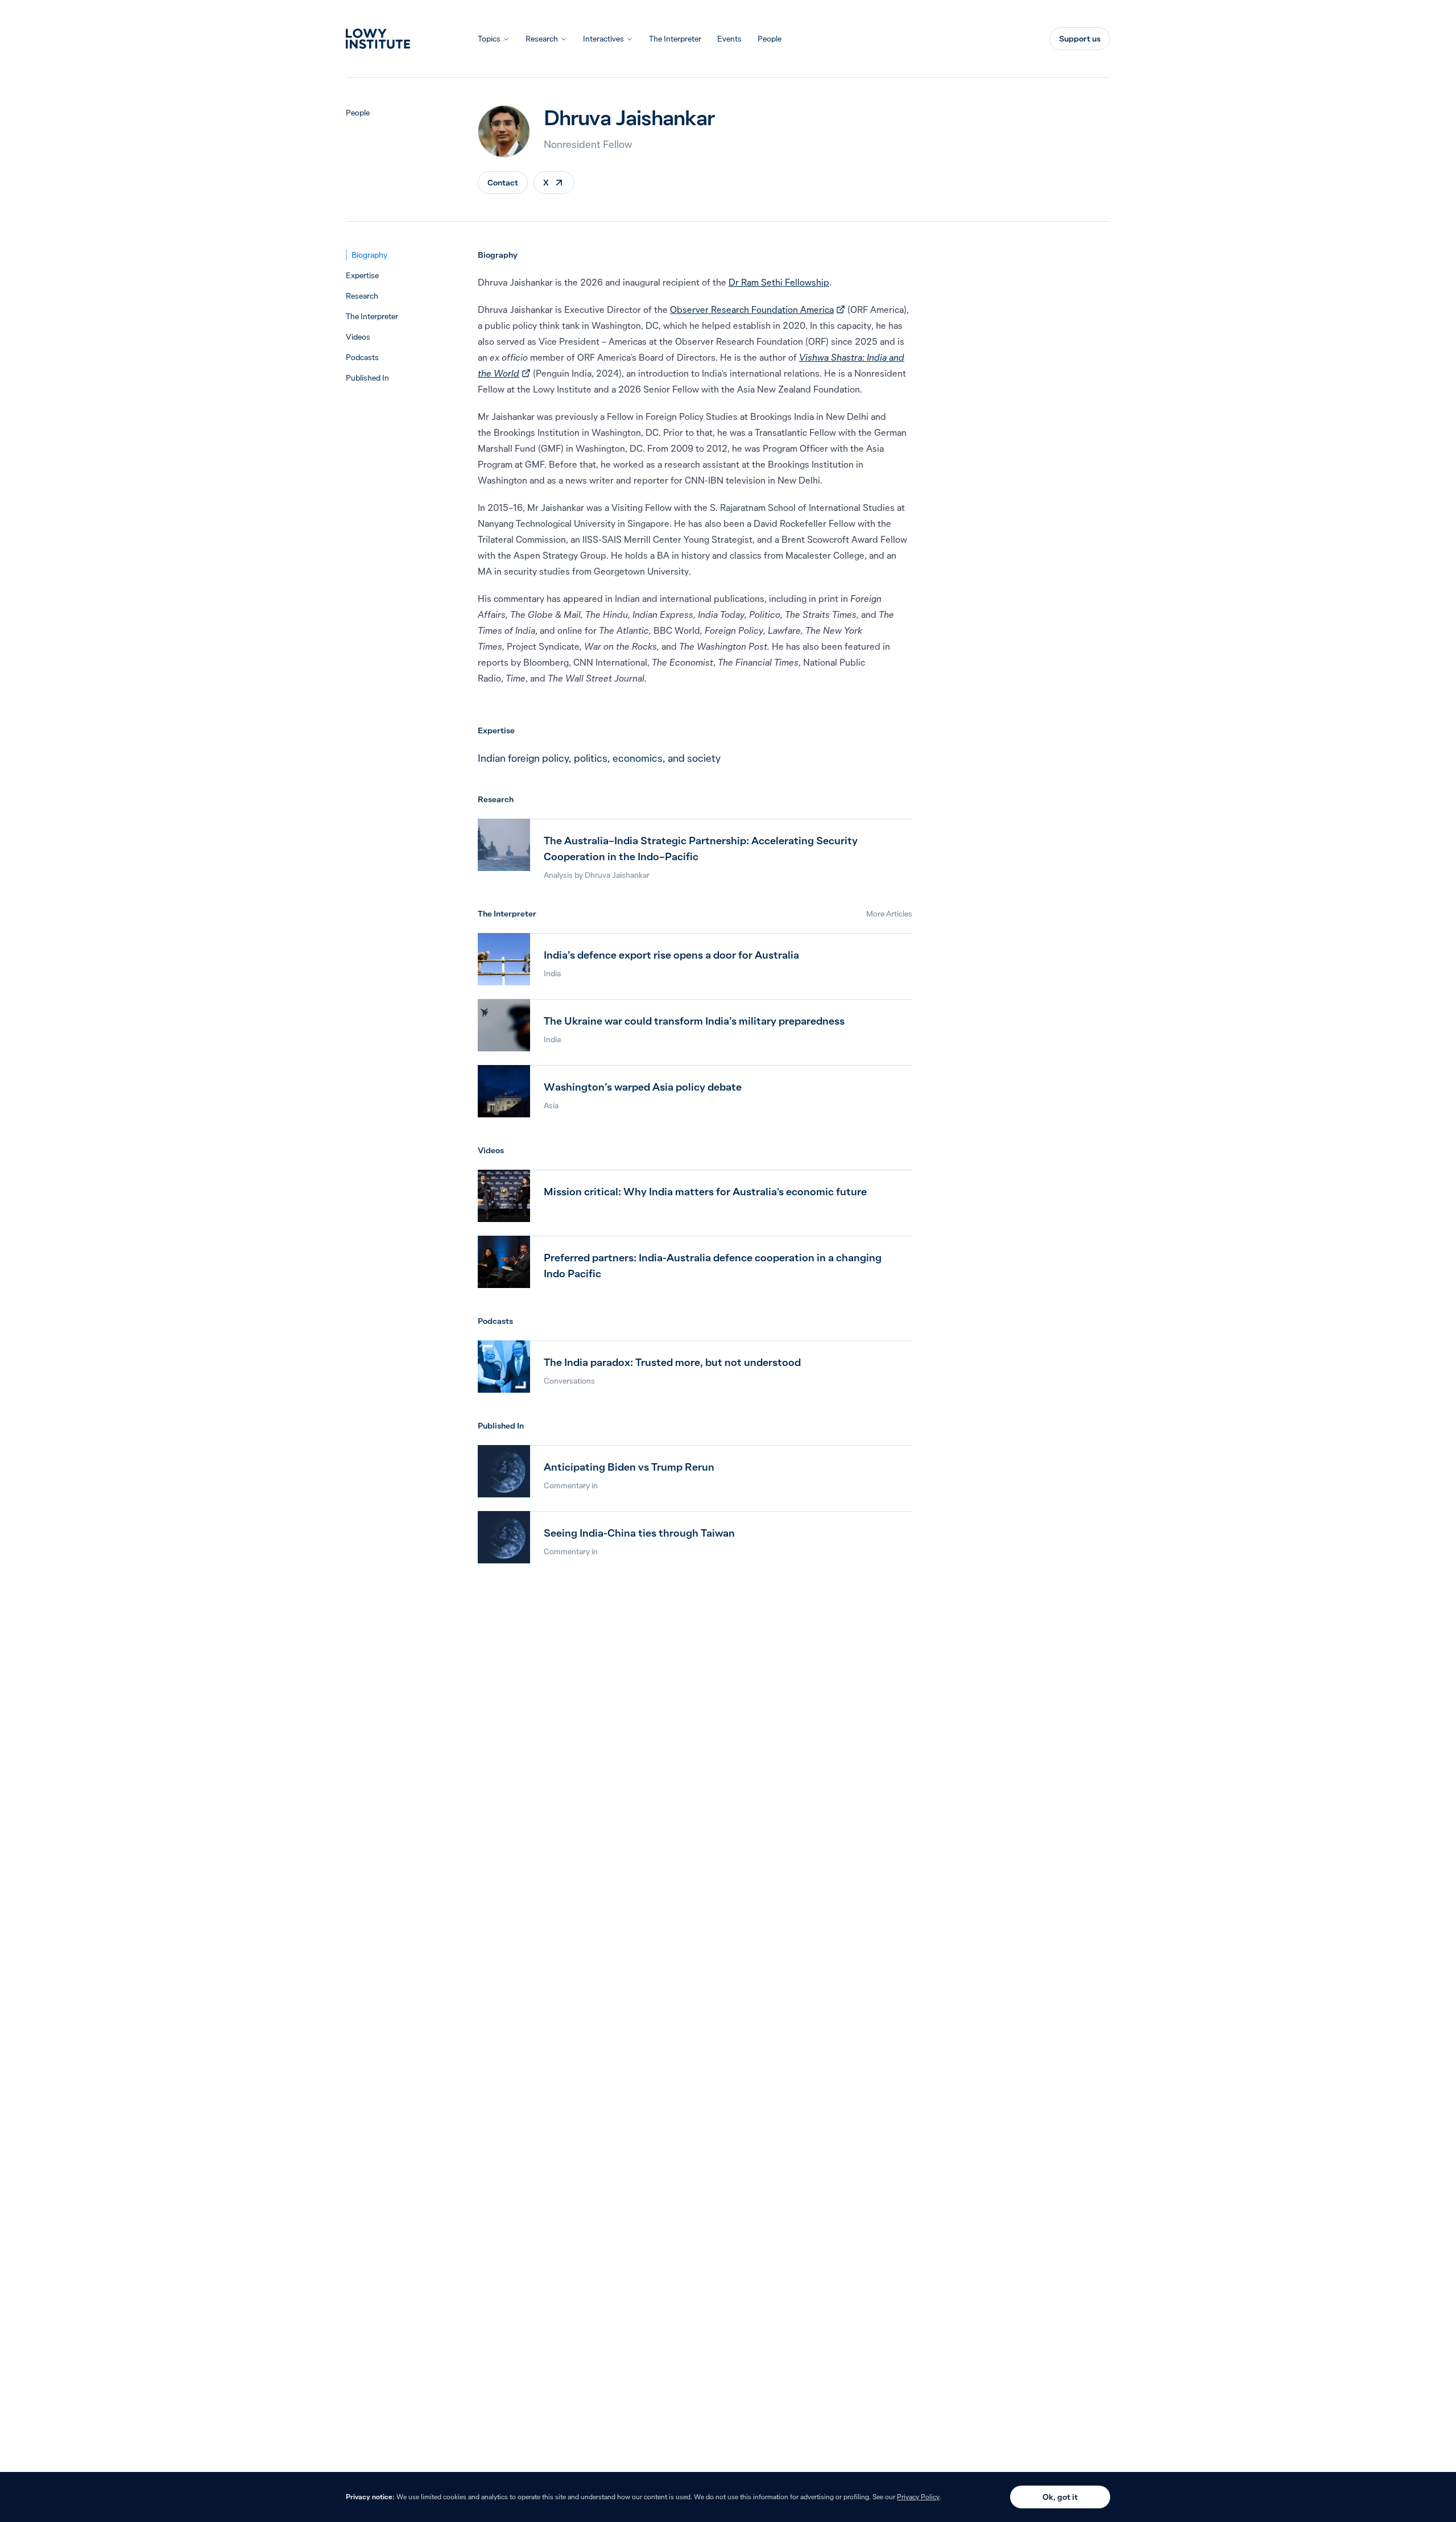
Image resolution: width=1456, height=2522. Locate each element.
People (770, 39)
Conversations (569, 1381)
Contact (503, 183)
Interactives (603, 39)
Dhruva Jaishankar (617, 875)
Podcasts (362, 357)
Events (729, 39)
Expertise (362, 275)
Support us (1080, 39)
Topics (489, 39)
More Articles (889, 914)
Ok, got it (1060, 2497)
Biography (369, 255)
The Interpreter (675, 39)
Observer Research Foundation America (758, 309)
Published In (367, 378)
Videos (358, 337)
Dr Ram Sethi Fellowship (779, 282)
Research (542, 39)
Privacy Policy (918, 2497)
